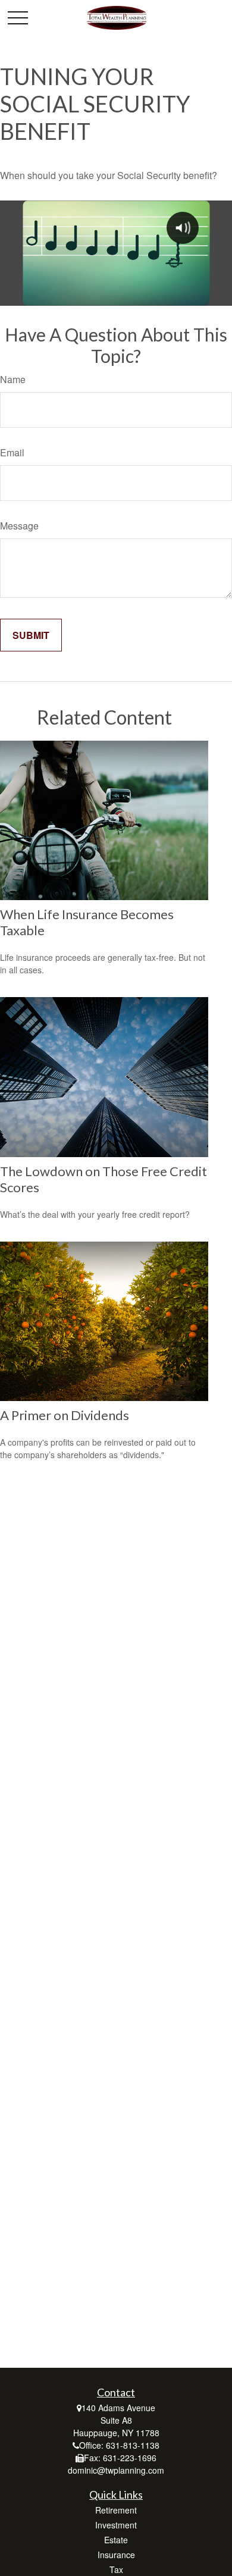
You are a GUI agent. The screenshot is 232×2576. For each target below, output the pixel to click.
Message (19, 526)
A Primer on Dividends (65, 1415)
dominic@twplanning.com (116, 2470)
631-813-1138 (133, 2445)
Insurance (116, 2555)
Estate (116, 2540)
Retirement (116, 2510)
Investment (116, 2525)
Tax (116, 2569)
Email (12, 452)
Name (13, 379)
